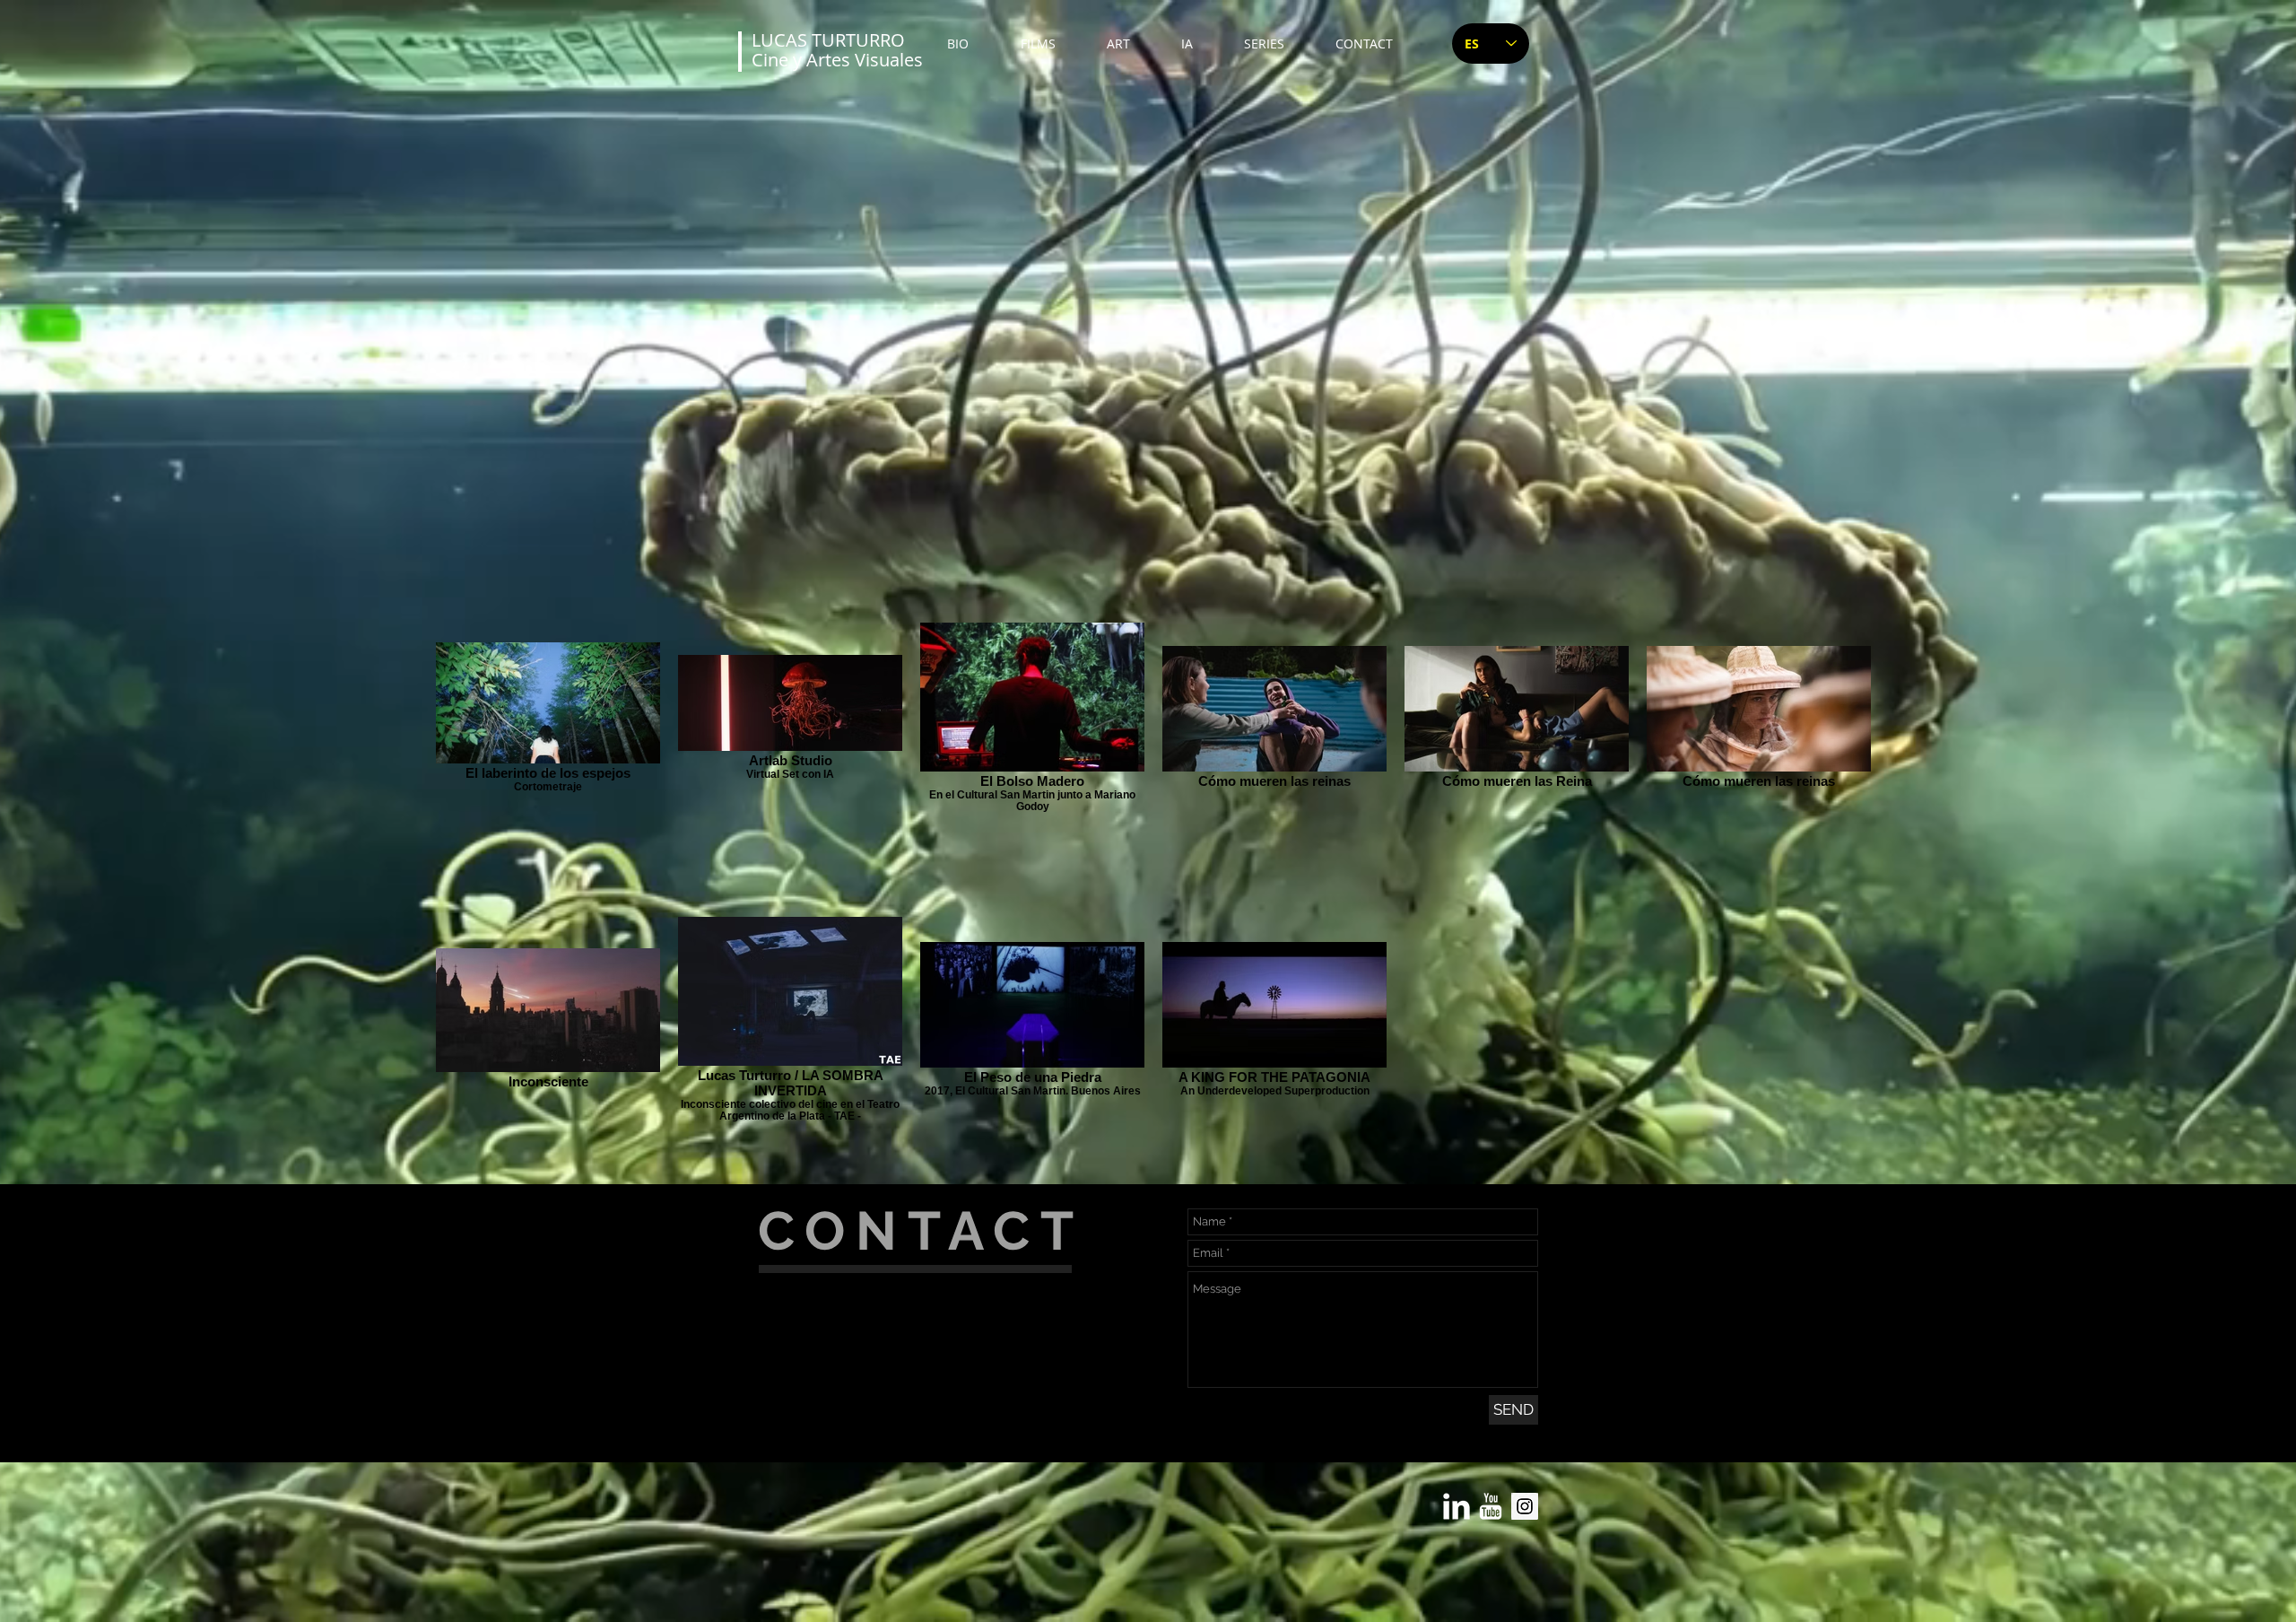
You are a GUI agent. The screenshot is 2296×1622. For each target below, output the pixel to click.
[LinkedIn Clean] (1457, 1506)
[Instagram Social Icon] (1525, 1506)
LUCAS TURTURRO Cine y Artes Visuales (837, 50)
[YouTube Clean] (1491, 1506)
